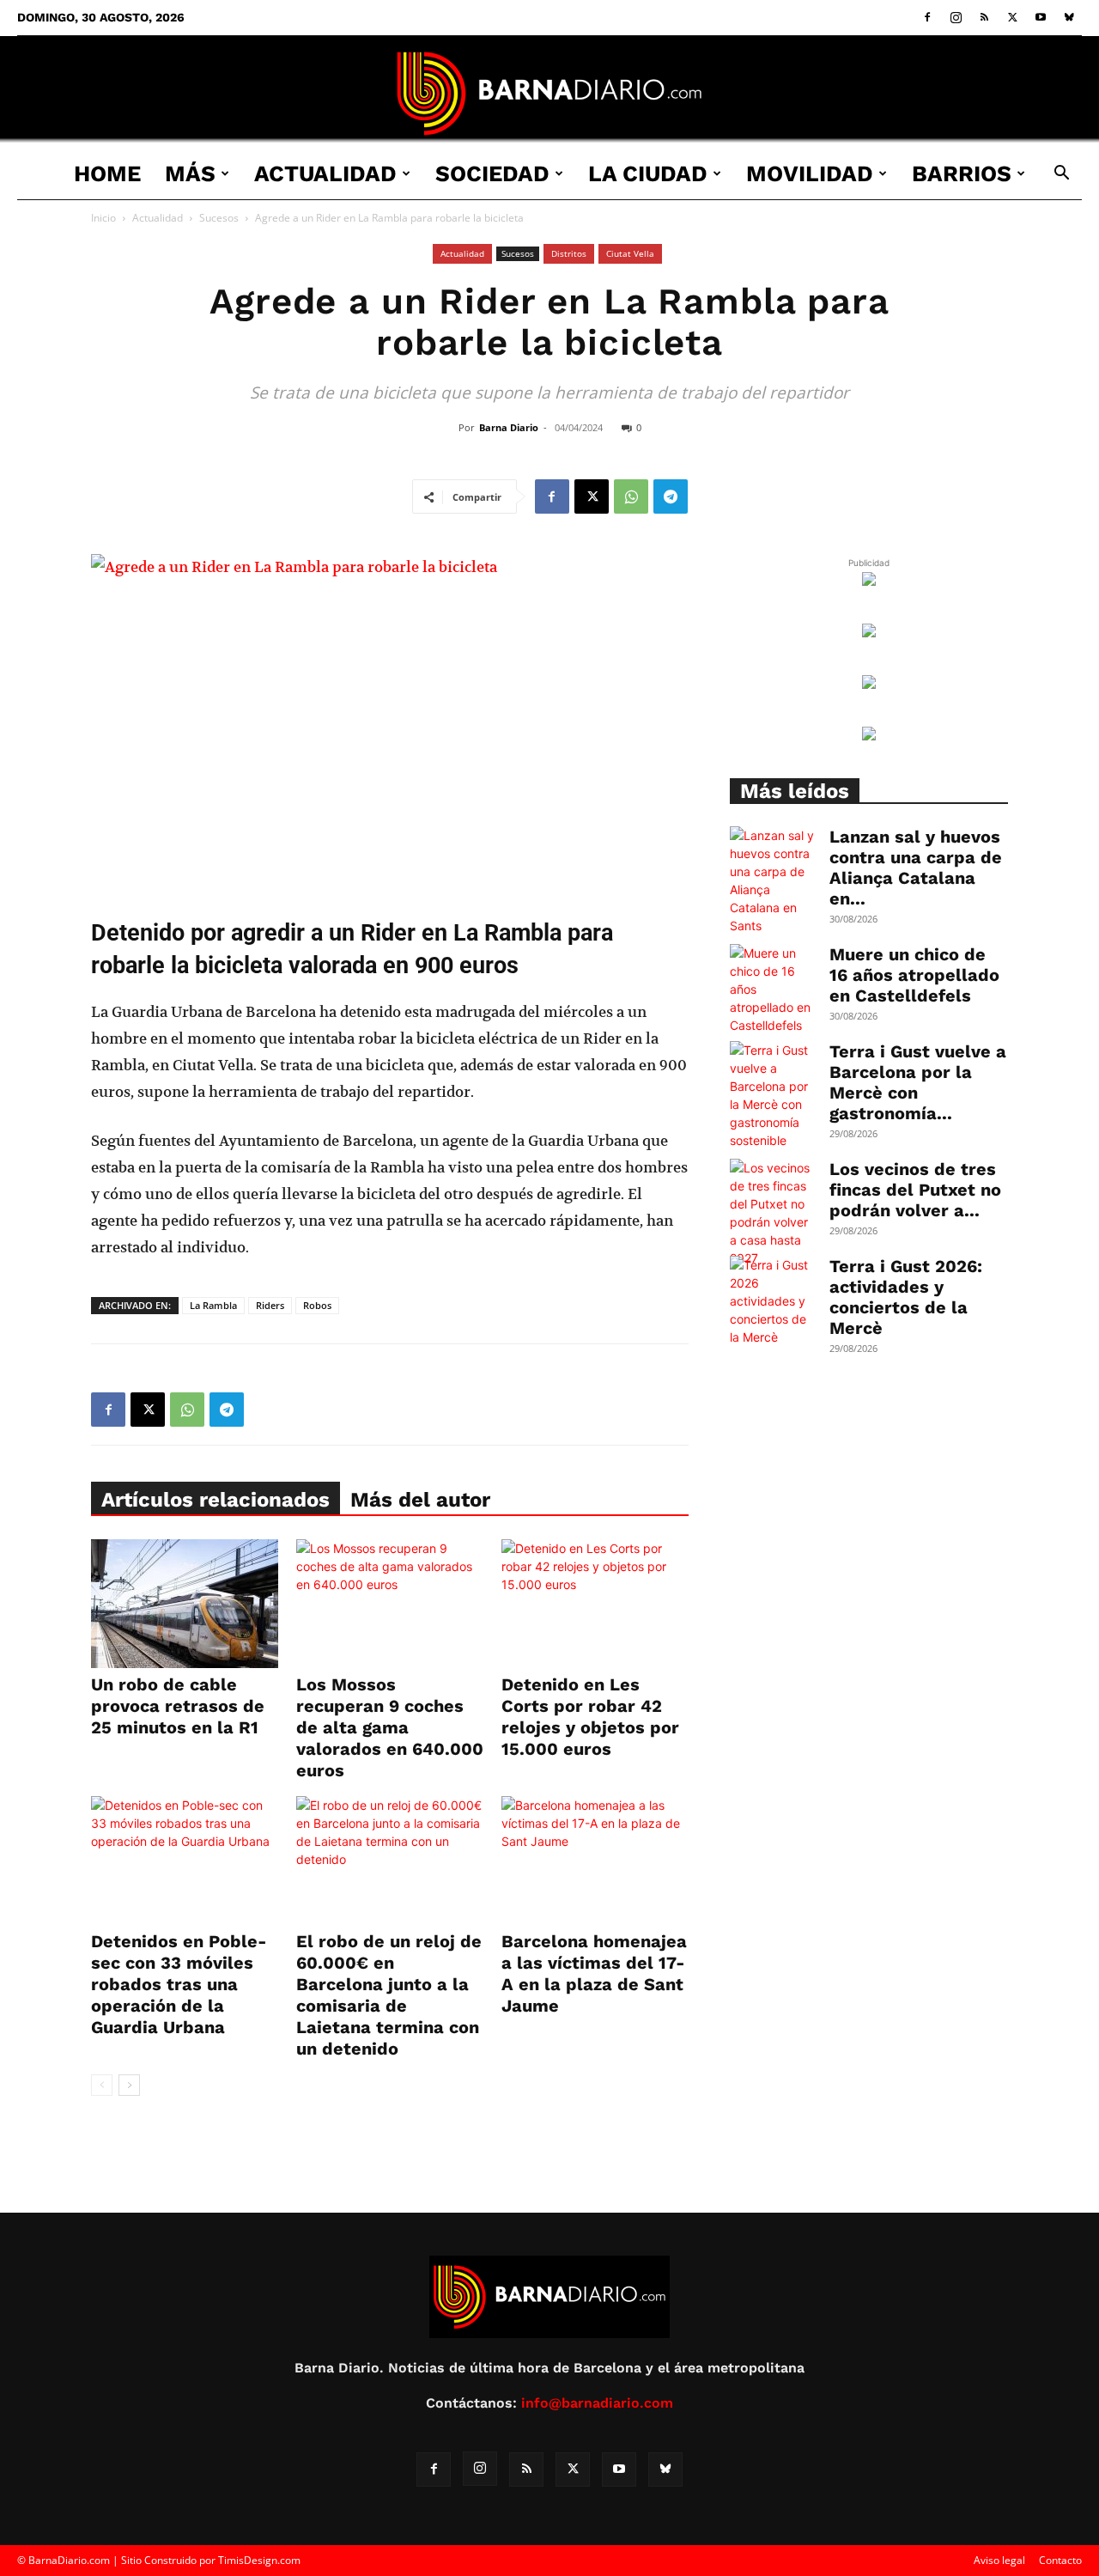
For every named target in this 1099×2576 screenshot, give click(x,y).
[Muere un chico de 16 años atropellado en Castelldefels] (773, 989)
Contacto (1060, 2560)
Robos (317, 1305)
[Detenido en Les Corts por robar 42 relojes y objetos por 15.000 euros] (595, 1604)
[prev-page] (102, 2085)
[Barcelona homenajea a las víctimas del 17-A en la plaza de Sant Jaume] (595, 1860)
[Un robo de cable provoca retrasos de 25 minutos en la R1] (185, 1604)
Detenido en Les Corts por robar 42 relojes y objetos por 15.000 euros (590, 1717)
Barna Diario (509, 427)
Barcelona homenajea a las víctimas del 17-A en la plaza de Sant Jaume (594, 1973)
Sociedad (492, 174)
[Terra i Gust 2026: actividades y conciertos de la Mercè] (773, 1301)
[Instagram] (956, 17)
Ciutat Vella (630, 253)
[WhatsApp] (631, 496)
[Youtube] (1041, 17)
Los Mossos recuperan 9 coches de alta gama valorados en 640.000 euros (390, 1727)
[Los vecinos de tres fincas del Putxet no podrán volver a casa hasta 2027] (773, 1213)
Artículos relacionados (216, 1500)
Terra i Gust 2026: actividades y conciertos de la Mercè (906, 1297)
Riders (270, 1305)
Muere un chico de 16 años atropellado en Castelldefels (914, 975)
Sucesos (219, 218)
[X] (1012, 17)
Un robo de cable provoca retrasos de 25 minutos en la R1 (178, 1706)
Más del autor (420, 1500)
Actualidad (325, 174)
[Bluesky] (1069, 17)
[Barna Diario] (549, 93)
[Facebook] (927, 17)
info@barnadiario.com (597, 2403)
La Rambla (213, 1305)
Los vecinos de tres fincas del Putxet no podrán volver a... (915, 1190)
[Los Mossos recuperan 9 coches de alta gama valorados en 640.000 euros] (390, 1604)
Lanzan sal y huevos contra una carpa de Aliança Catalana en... (916, 868)
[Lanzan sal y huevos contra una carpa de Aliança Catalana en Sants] (773, 880)
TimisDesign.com (259, 2560)
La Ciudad (648, 174)
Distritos (569, 253)
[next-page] (129, 2085)
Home (107, 174)
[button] (1061, 175)
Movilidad (810, 174)
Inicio (103, 218)
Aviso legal (999, 2560)
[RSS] (984, 17)
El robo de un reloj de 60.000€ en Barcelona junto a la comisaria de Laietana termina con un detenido (389, 1995)
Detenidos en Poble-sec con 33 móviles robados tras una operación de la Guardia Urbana (179, 1984)
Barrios (962, 174)
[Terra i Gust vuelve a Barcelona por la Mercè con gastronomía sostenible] (773, 1095)
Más (190, 174)
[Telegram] (671, 496)
